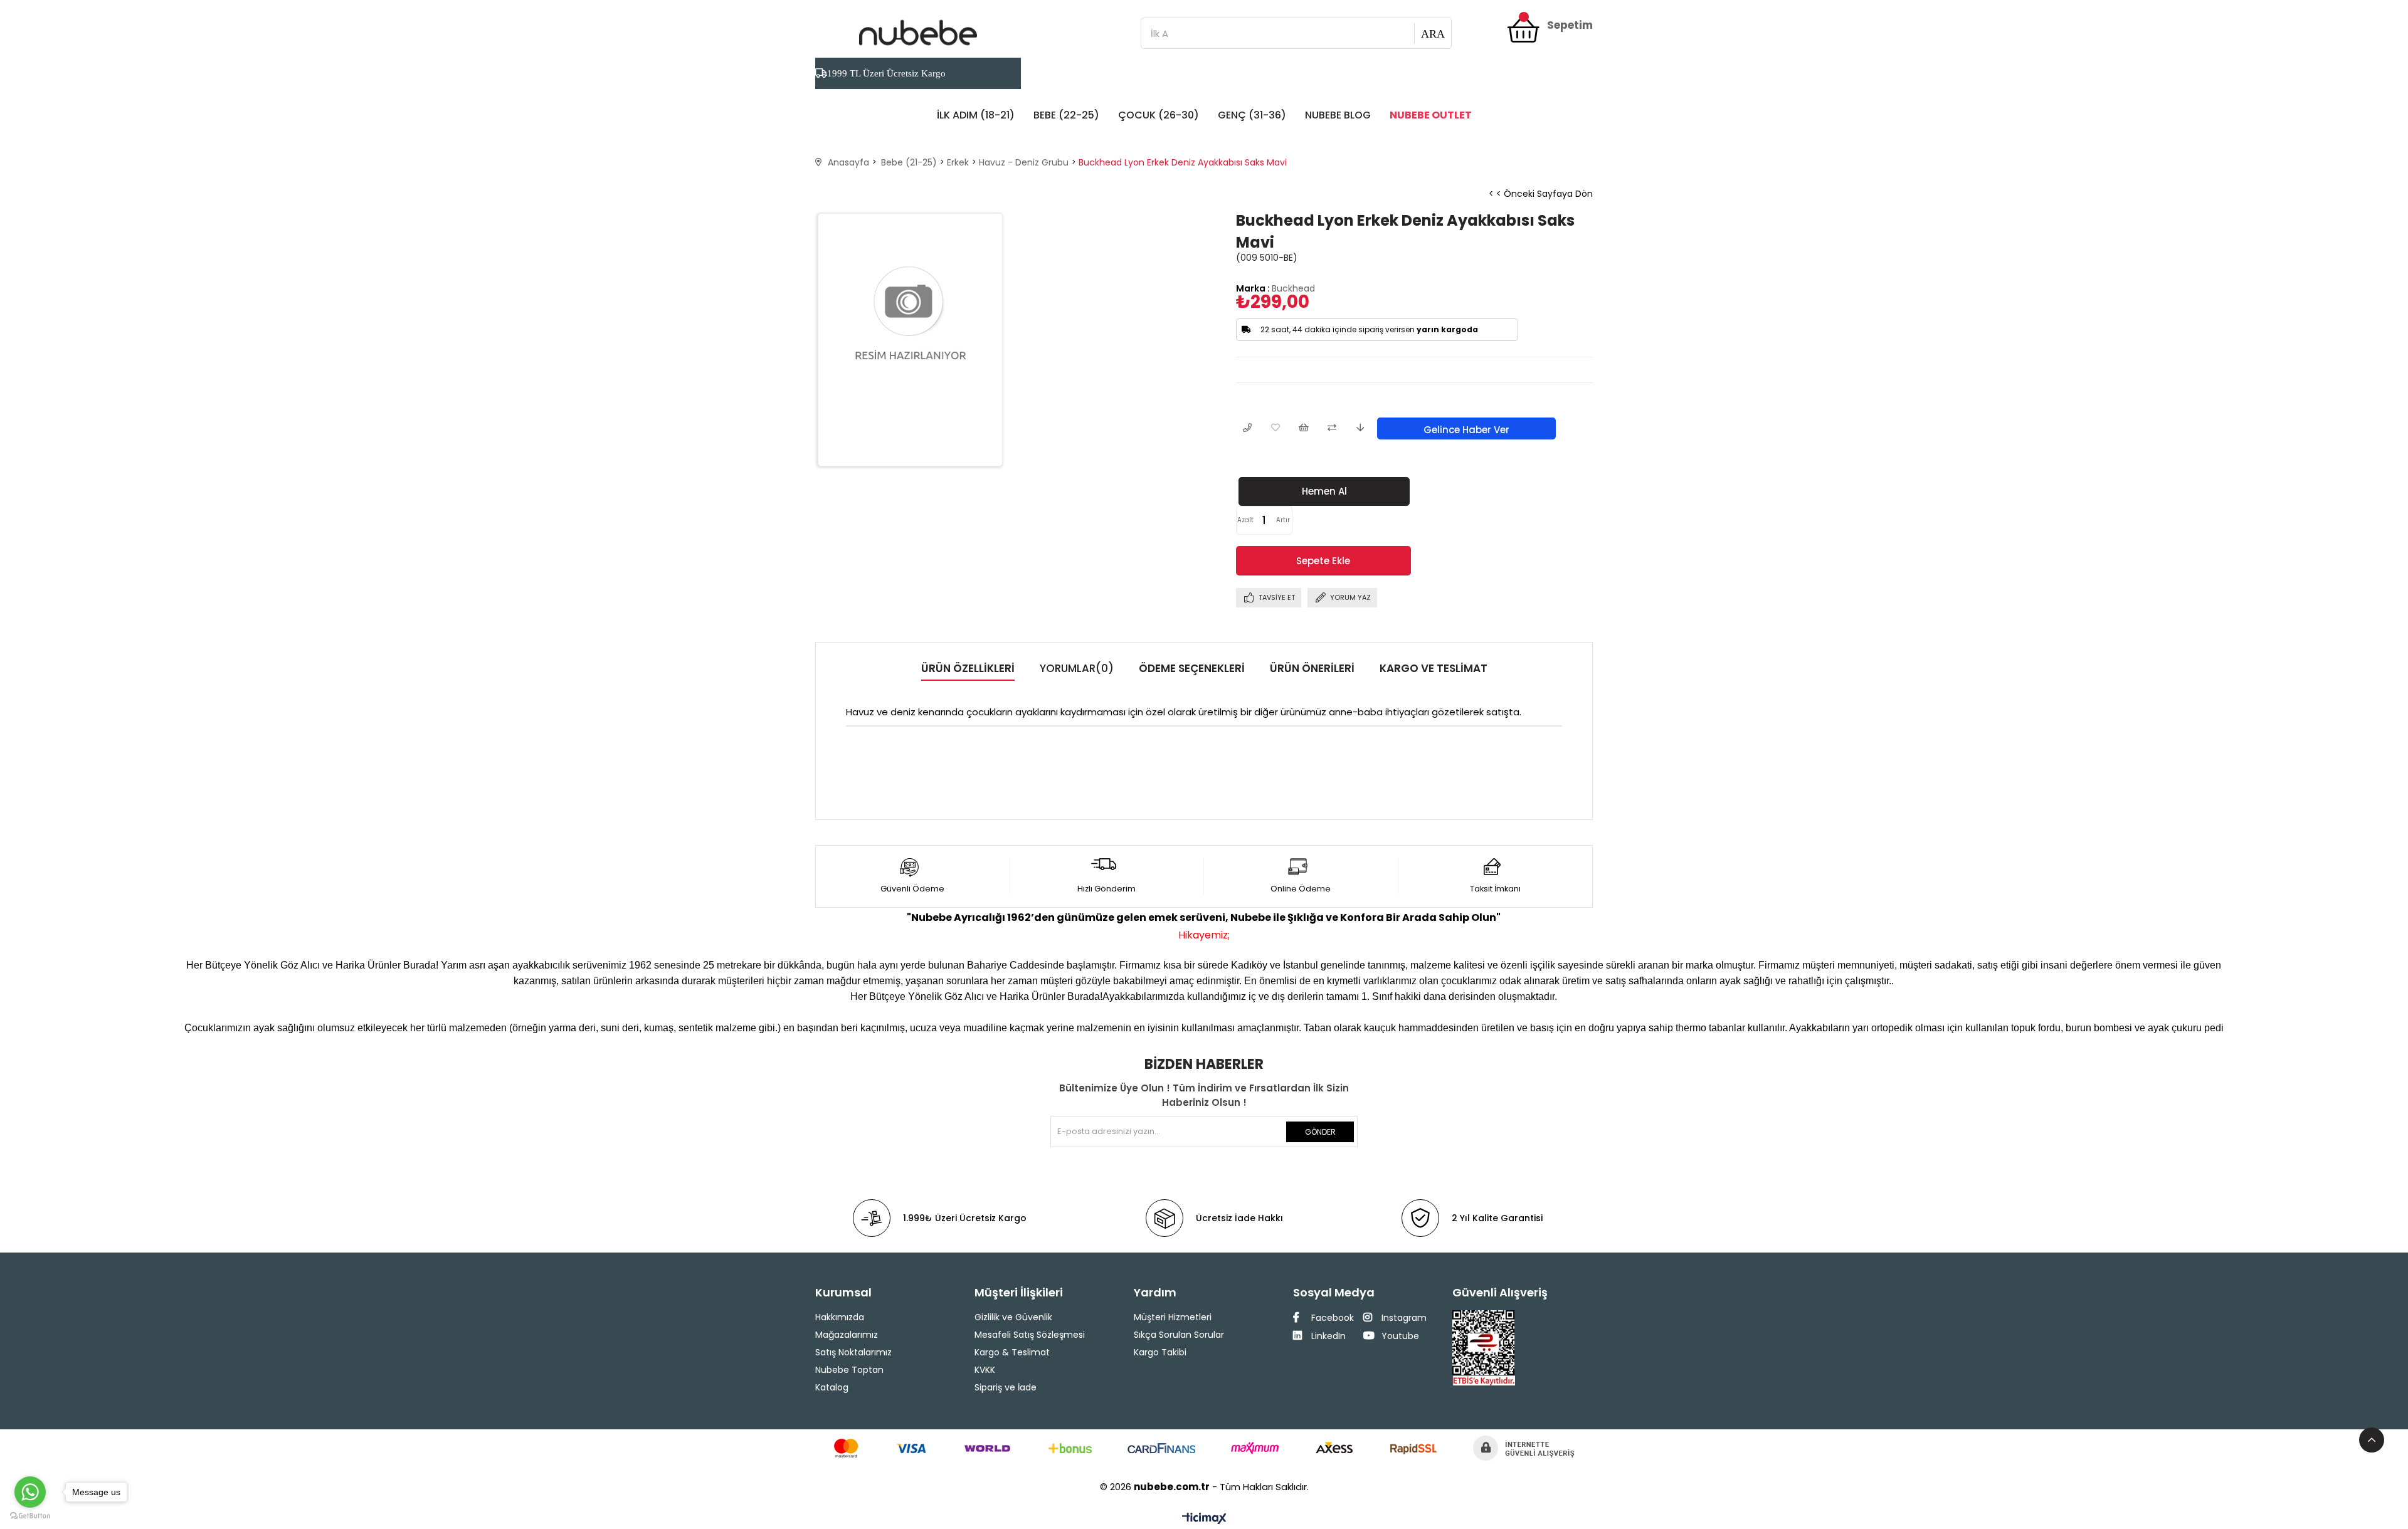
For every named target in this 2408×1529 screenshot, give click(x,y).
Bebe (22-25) (1066, 115)
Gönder (1320, 1132)
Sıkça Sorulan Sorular (1179, 1335)
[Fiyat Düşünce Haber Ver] (1360, 428)
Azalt (1245, 520)
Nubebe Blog (1338, 115)
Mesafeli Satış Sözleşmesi (1030, 1335)
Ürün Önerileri (1312, 668)
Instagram (1403, 1318)
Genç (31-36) (1252, 115)
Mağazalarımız (847, 1335)
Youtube (1399, 1336)
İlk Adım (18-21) (976, 115)
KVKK (985, 1370)
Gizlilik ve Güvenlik (1013, 1317)
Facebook (1331, 1318)
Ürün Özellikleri (968, 668)
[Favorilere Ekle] (1275, 428)
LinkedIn (1327, 1336)
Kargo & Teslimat (1012, 1352)
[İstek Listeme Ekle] (1303, 428)
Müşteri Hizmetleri (1173, 1317)
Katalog (832, 1387)
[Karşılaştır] (1332, 428)
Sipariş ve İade (1006, 1387)
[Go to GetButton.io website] (30, 1516)
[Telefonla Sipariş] (1247, 428)
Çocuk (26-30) (1159, 115)
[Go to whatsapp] (30, 1492)
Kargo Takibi (1160, 1352)
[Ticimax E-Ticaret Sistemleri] (1204, 1519)
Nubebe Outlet (1431, 115)
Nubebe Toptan (849, 1370)
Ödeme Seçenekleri (1192, 668)
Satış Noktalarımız (853, 1352)
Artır (1283, 520)
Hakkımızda (840, 1317)
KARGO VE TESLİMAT (1434, 668)
